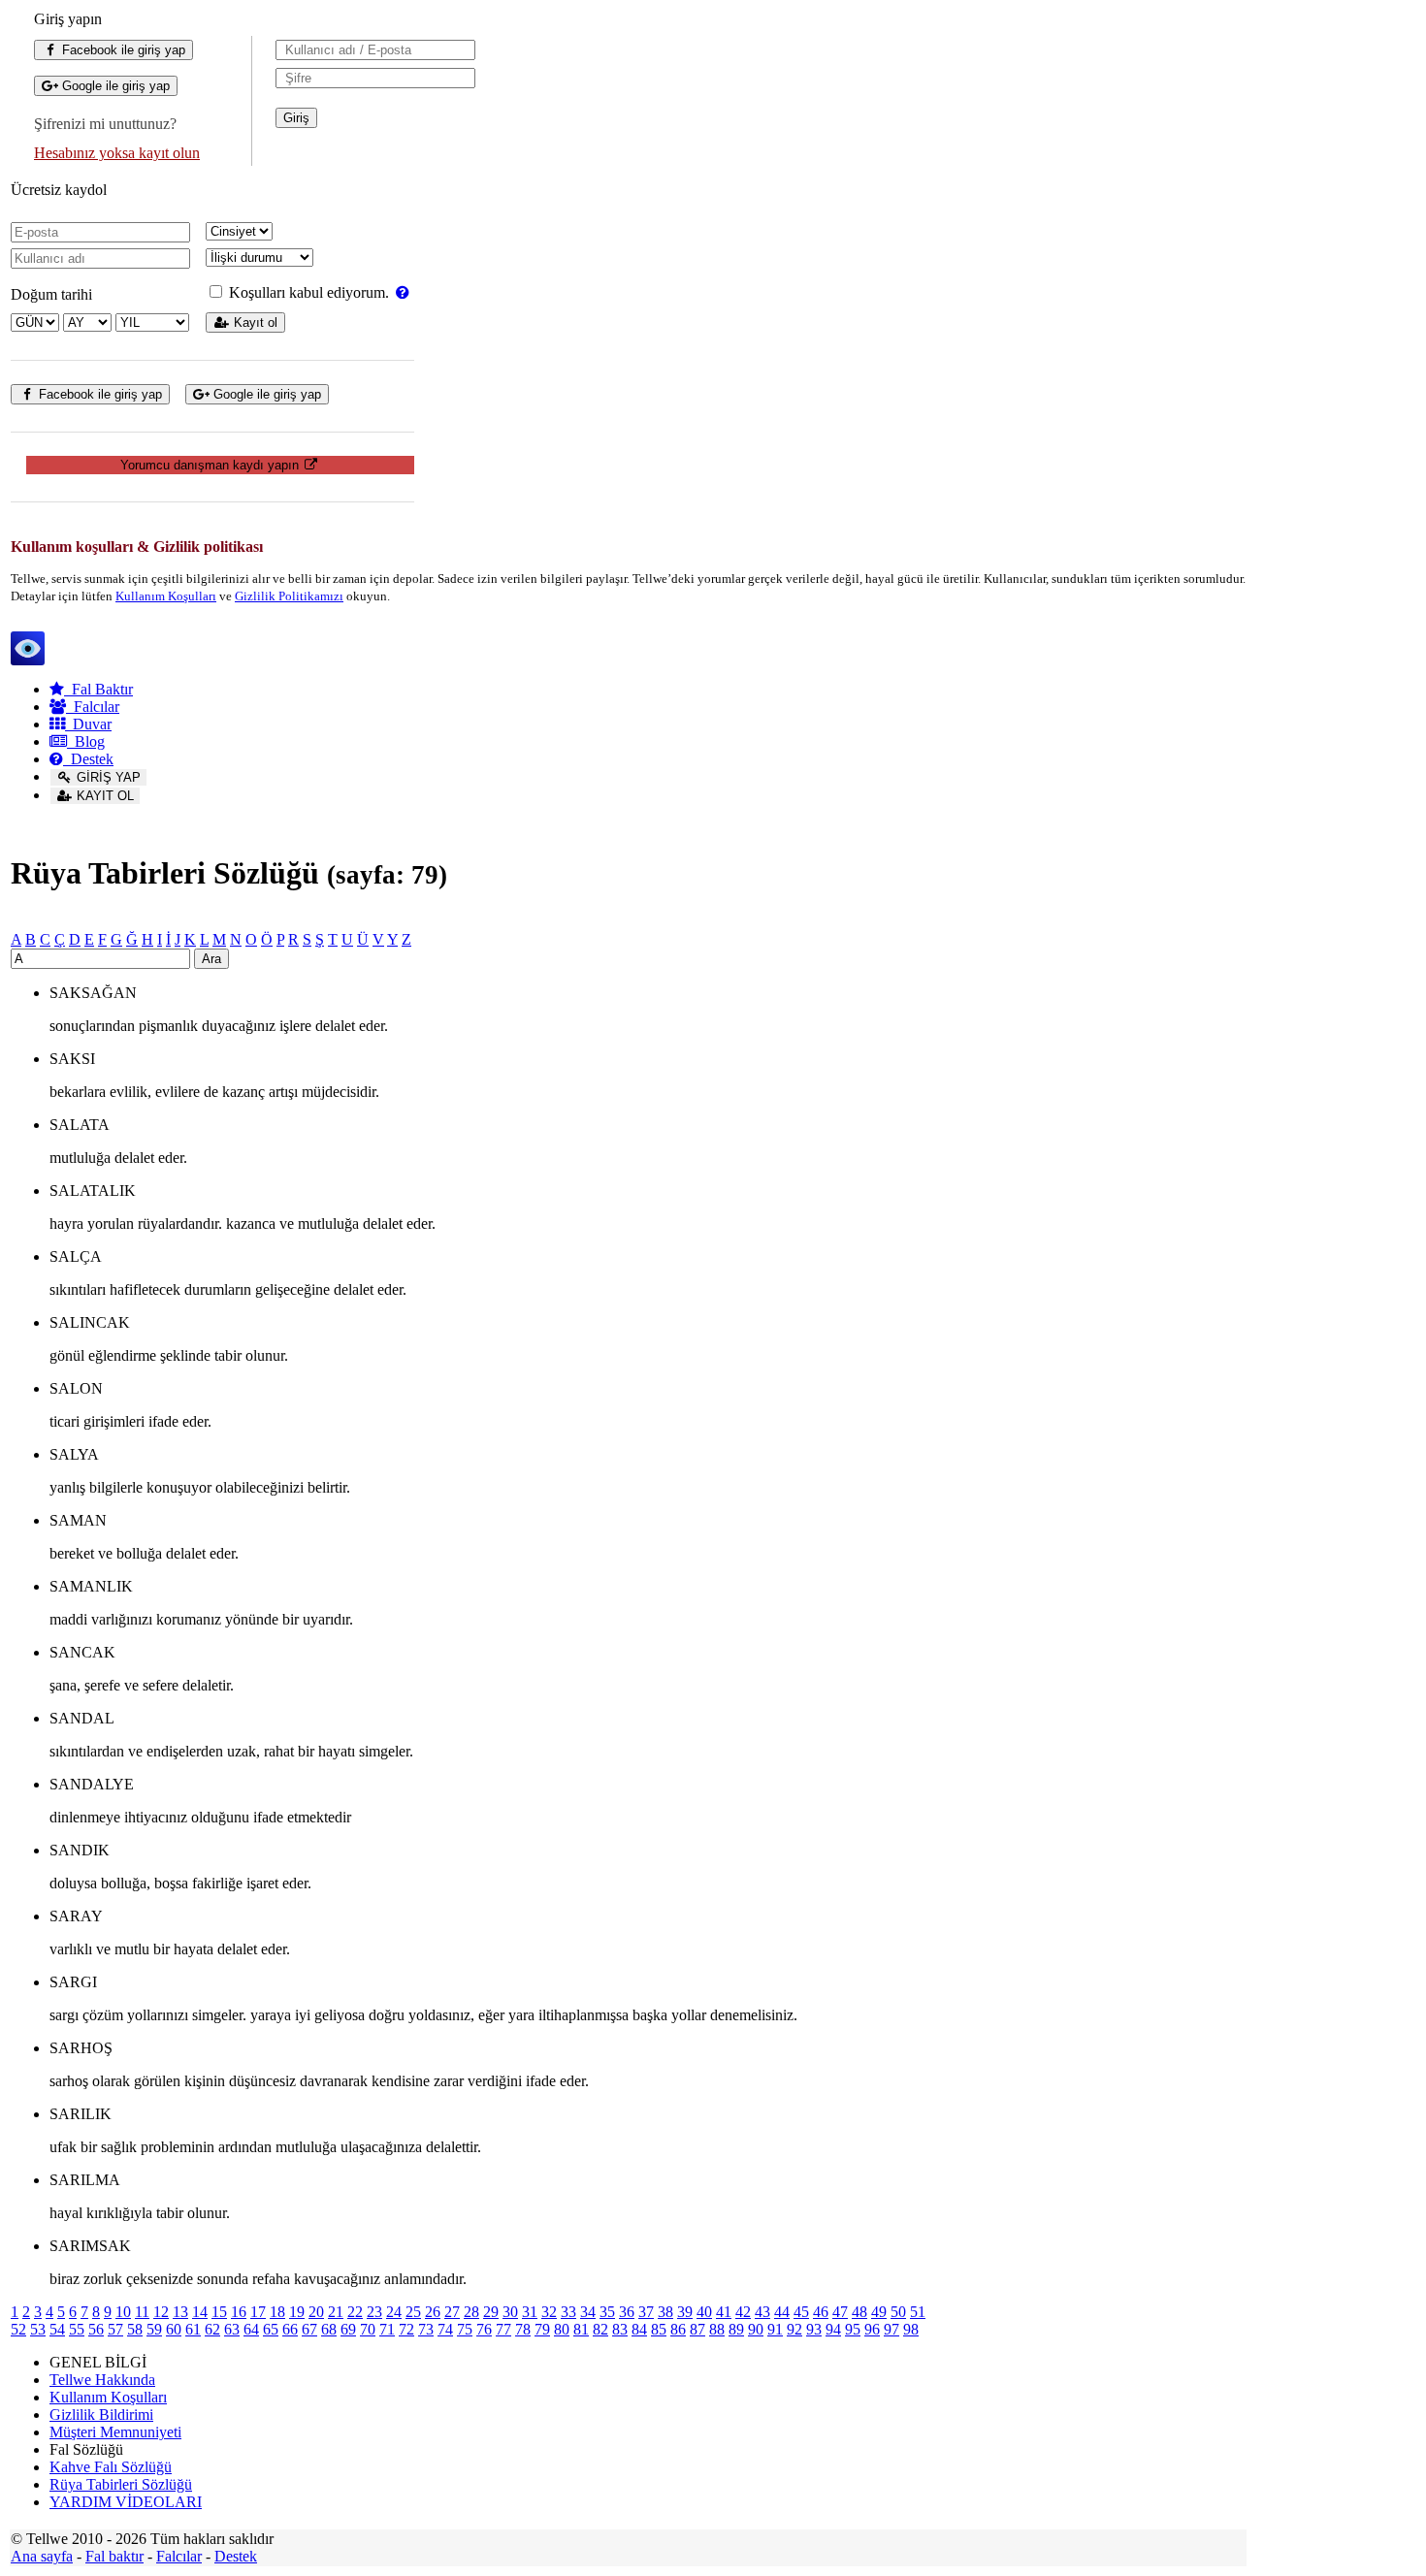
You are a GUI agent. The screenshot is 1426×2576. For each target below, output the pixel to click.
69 (348, 2329)
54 (57, 2329)
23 (374, 2312)
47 (840, 2312)
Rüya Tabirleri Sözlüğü (121, 2484)
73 (426, 2329)
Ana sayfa (42, 2556)
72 (406, 2329)
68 (329, 2329)
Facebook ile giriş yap (122, 50)
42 (743, 2312)
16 (239, 2312)
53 (38, 2329)
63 (232, 2329)
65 (271, 2329)
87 (697, 2329)
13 (180, 2312)
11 (142, 2312)
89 (736, 2329)
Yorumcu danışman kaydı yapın (211, 465)
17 (258, 2312)
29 (491, 2312)
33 (568, 2312)
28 (471, 2312)
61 (193, 2329)
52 (18, 2329)
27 (452, 2312)
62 (212, 2329)
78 (523, 2329)
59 (154, 2329)
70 (368, 2329)
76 (484, 2329)
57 (115, 2329)
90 (756, 2329)
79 (542, 2329)
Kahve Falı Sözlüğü (111, 2467)
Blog (86, 741)
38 (665, 2312)
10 (123, 2312)
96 (872, 2329)
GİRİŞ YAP (107, 777)
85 (659, 2329)
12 (161, 2312)
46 (821, 2312)
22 (355, 2312)
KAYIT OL (103, 796)
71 (387, 2329)
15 (219, 2312)
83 (620, 2329)
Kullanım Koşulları (166, 596)
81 (581, 2329)
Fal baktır (114, 2556)
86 (678, 2329)
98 (911, 2329)
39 (685, 2312)
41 (724, 2312)
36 (627, 2312)
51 (918, 2312)
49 (879, 2312)
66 (290, 2329)
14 (200, 2312)
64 (251, 2329)
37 (646, 2312)
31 (530, 2312)
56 (96, 2329)
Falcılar (93, 707)
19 (297, 2312)
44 (782, 2312)
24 (394, 2312)
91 (775, 2329)
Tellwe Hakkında (102, 2380)
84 (639, 2329)
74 (445, 2329)
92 (794, 2329)
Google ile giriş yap (114, 86)
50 (898, 2312)
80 (562, 2329)
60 (174, 2329)
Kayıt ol (254, 322)
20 (316, 2312)
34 (588, 2312)
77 (503, 2329)
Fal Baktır (98, 689)
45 (801, 2312)
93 (814, 2329)
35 (607, 2312)
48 (859, 2312)
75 (465, 2329)
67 (309, 2329)
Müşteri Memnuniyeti (115, 2432)
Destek (88, 759)
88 (717, 2329)
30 (510, 2312)
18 (277, 2312)
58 (135, 2329)
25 (413, 2312)
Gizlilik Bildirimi (101, 2415)
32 (549, 2312)
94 (833, 2329)
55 (77, 2329)
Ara (211, 959)
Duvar (88, 724)
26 (433, 2312)
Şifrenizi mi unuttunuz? (105, 124)
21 (336, 2312)
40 (704, 2312)
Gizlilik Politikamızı (289, 596)
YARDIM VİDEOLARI (126, 2502)
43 (762, 2312)
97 (891, 2329)
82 (600, 2329)
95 (853, 2329)
